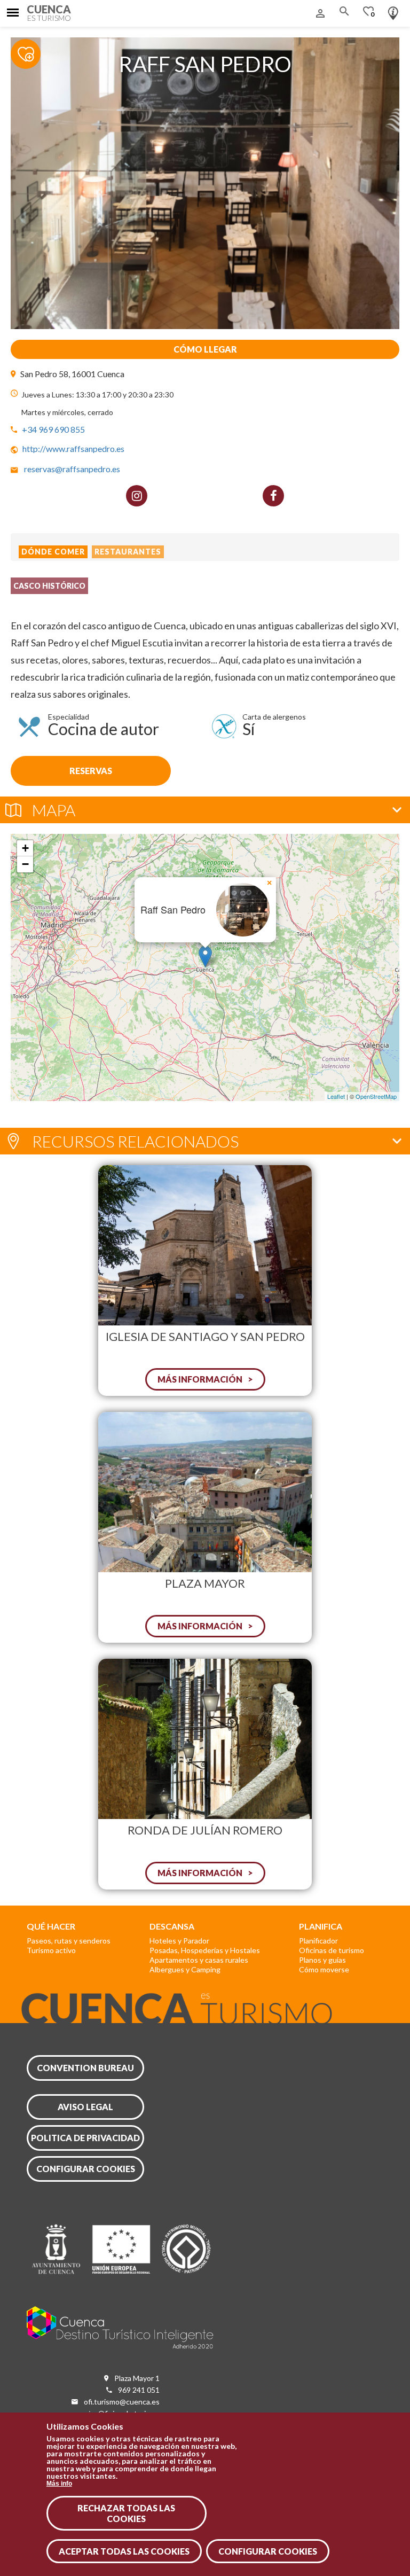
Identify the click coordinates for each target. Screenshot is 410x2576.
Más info (59, 2484)
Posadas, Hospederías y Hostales (205, 1950)
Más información (200, 1379)
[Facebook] (273, 496)
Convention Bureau (85, 2068)
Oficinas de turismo (332, 1950)
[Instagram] (137, 496)
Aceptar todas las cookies (124, 2551)
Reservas (91, 771)
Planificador (318, 1941)
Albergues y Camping (185, 1969)
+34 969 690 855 (53, 429)
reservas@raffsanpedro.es (72, 469)
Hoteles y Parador (179, 1941)
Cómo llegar (205, 349)
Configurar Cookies (268, 2551)
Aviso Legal (85, 2107)
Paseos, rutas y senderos (69, 1941)
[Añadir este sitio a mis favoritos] (32, 48)
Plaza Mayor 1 (137, 2378)
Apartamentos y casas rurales (199, 1960)
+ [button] (25, 848)
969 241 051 (139, 2390)
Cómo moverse (324, 1969)
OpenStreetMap (376, 1096)
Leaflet (336, 1096)
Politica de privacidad (85, 2138)
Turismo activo (51, 1950)
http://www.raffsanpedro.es (73, 448)
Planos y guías (322, 1960)
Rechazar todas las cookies (126, 2513)
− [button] (25, 864)
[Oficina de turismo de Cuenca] (393, 11)
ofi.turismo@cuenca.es (122, 2402)
